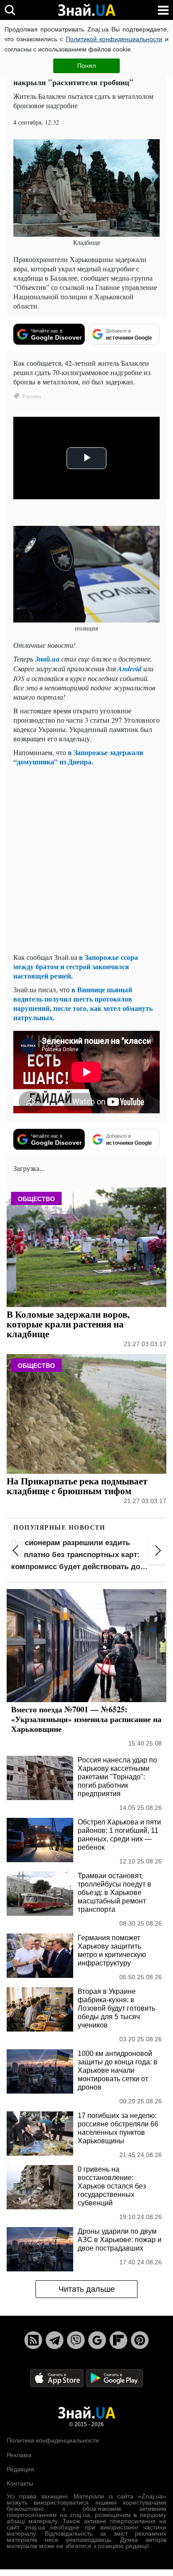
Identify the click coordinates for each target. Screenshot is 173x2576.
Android (130, 669)
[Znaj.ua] (86, 10)
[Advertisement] (86, 859)
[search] (10, 10)
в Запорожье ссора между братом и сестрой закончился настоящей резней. (76, 966)
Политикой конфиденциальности (114, 39)
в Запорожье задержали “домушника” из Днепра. (78, 757)
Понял (86, 66)
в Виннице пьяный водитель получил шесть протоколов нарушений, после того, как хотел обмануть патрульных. (83, 1003)
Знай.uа (47, 659)
